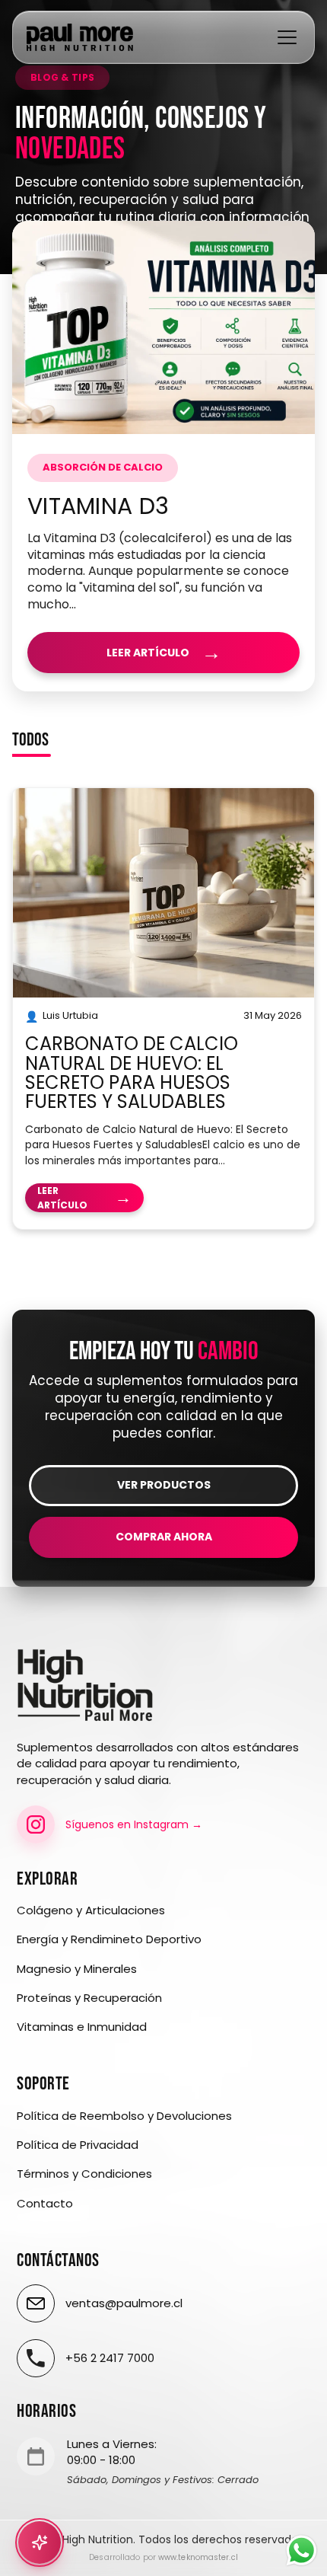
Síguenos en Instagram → (134, 1824)
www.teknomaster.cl (198, 2557)
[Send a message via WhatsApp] (302, 2550)
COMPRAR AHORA (164, 1537)
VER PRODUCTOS (164, 1485)
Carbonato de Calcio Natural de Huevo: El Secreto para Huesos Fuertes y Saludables (132, 1073)
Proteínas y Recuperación (89, 1998)
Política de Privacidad (78, 2145)
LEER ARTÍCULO (164, 653)
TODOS (30, 741)
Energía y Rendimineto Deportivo (109, 1939)
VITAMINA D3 (98, 506)
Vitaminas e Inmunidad (82, 2027)
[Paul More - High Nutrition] (80, 37)
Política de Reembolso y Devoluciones (124, 2116)
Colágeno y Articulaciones (91, 1910)
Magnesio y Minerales (77, 1969)
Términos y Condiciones (84, 2174)
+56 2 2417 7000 (110, 2358)
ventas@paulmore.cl (124, 2303)
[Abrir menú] (287, 37)
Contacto (45, 2204)
